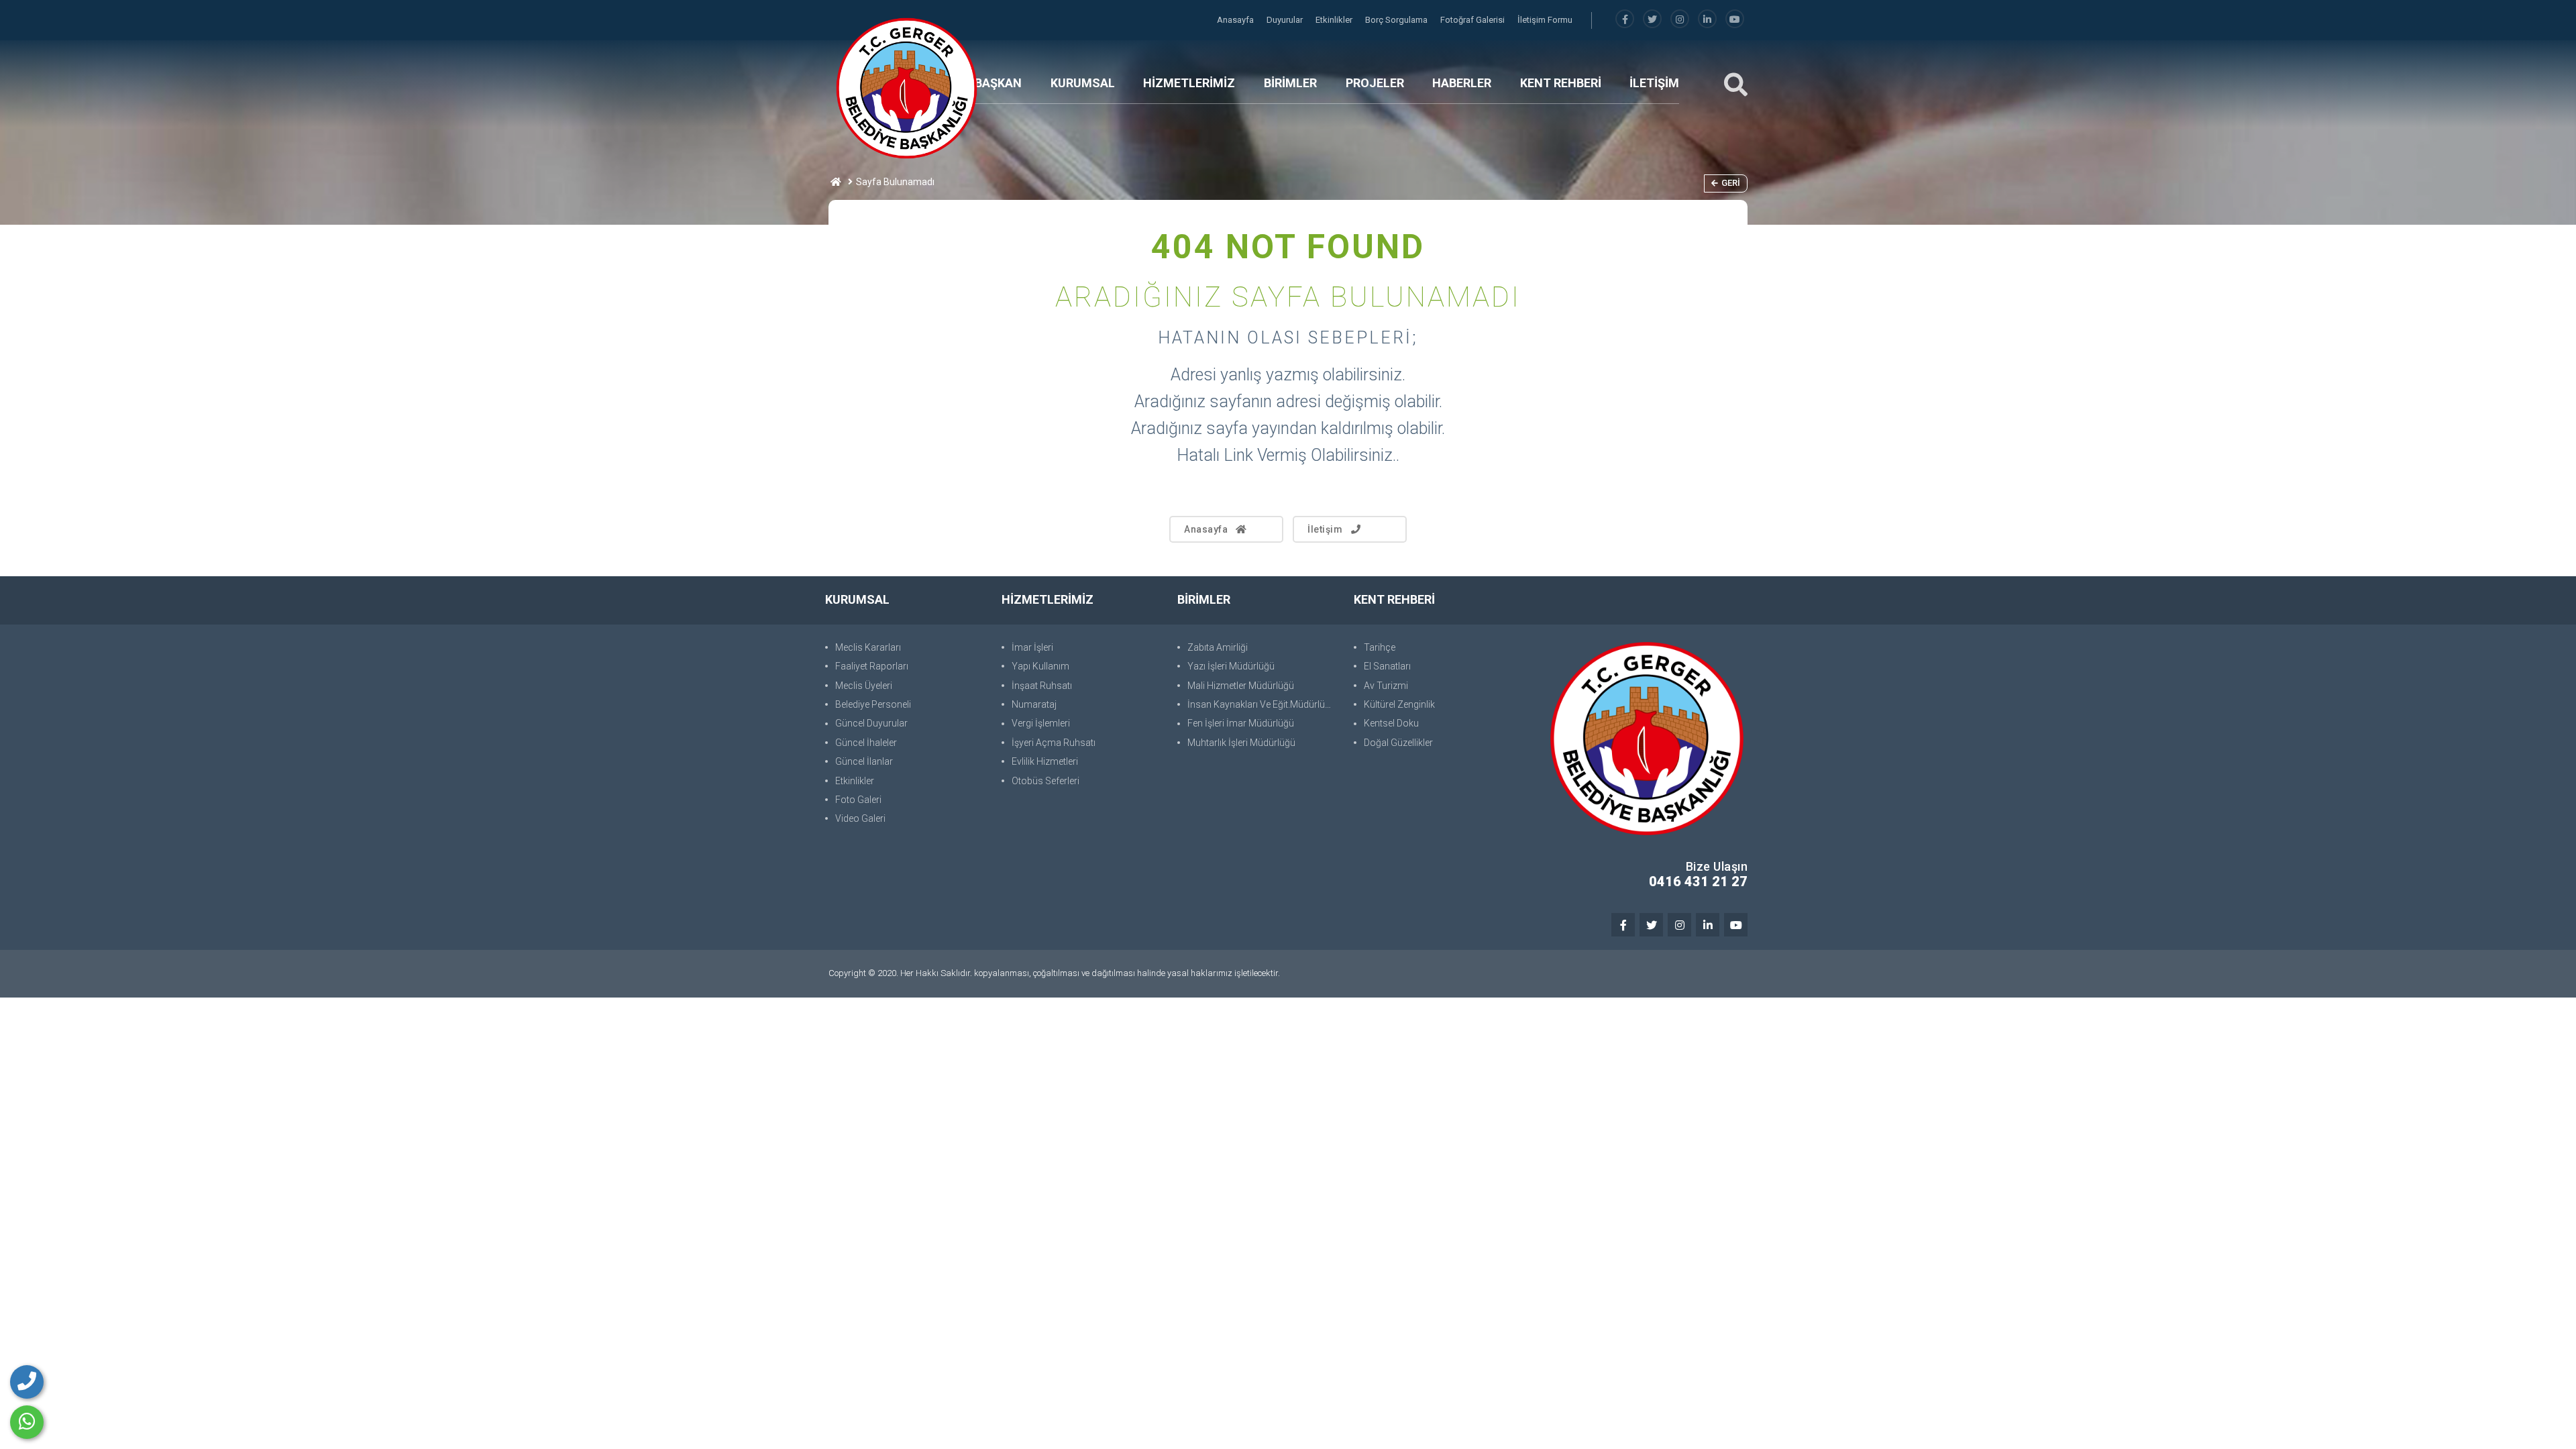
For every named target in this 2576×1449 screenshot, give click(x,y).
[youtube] (1735, 20)
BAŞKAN (998, 83)
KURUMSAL (1083, 83)
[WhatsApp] (27, 1422)
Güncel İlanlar (864, 761)
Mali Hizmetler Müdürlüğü (1241, 686)
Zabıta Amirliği (1218, 647)
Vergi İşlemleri (1041, 723)
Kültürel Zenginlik (1399, 704)
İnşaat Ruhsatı (1042, 686)
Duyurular (1286, 20)
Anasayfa (1236, 20)
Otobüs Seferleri (1045, 781)
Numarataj (1034, 704)
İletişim (1325, 529)
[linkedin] (1707, 20)
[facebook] (1625, 20)
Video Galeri (860, 818)
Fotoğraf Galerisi (1473, 20)
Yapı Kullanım (1040, 666)
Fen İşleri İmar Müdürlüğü (1241, 723)
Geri (1731, 183)
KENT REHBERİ (1561, 83)
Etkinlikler (1335, 20)
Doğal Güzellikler (1398, 743)
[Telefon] (27, 1382)
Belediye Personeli (873, 704)
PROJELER (1375, 83)
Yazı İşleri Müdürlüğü (1231, 666)
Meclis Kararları (868, 647)
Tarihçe (1380, 647)
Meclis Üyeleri (864, 686)
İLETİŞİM (1654, 83)
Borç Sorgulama (1397, 20)
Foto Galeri (858, 800)
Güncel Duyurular (871, 723)
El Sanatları (1387, 666)
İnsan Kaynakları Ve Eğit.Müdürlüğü (1262, 704)
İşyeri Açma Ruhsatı (1054, 743)
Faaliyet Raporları (872, 666)
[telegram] (1652, 20)
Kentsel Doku (1391, 723)
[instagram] (1680, 20)
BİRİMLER (1290, 83)
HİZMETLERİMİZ (1189, 83)
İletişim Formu (1545, 20)
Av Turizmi (1386, 686)
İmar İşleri (1032, 647)
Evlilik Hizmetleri (1045, 761)
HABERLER (1462, 83)
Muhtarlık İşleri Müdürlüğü (1241, 743)
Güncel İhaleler (866, 743)
